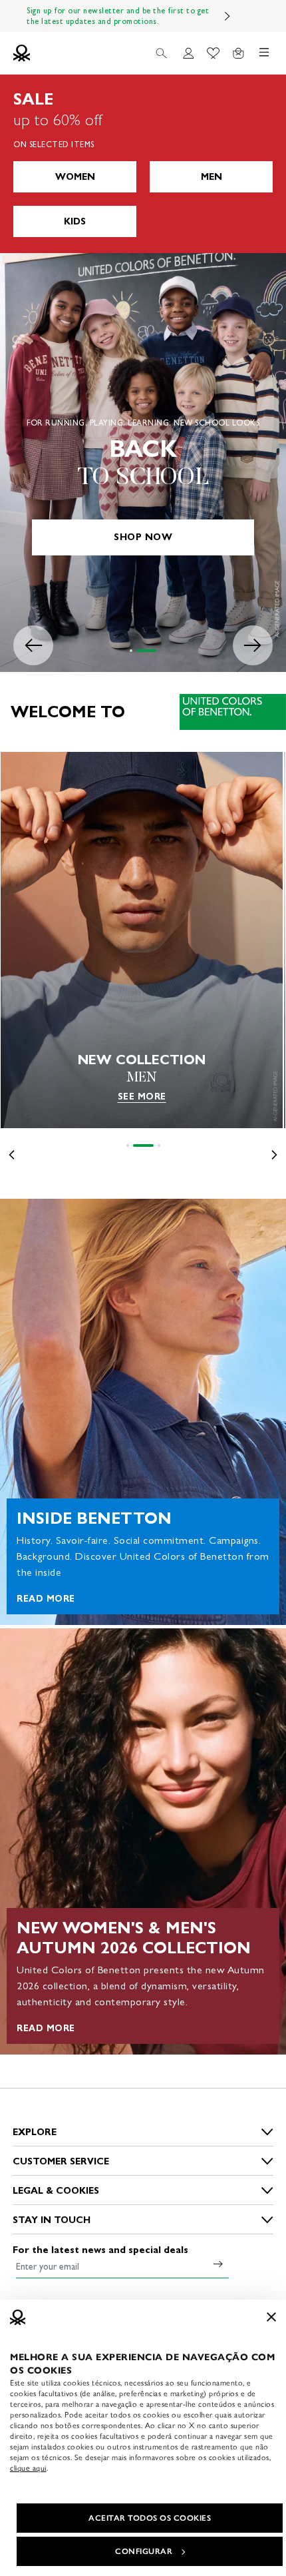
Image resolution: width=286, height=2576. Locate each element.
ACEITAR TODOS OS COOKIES (150, 2518)
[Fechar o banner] (271, 2317)
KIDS (75, 221)
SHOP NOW (143, 537)
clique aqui (28, 2468)
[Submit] (218, 2264)
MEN (212, 177)
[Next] (227, 16)
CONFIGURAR (144, 2551)
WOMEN (75, 177)
